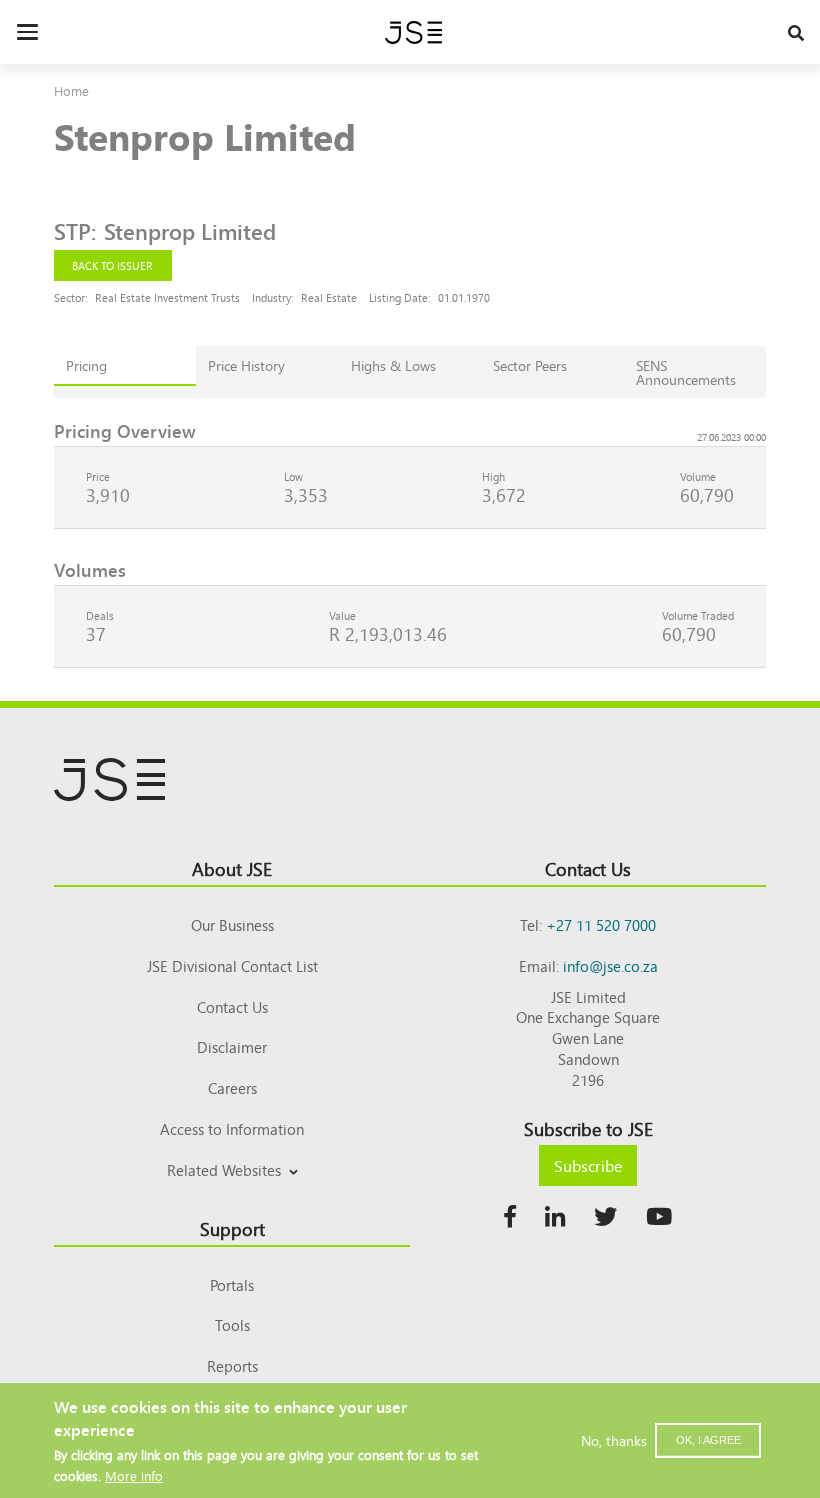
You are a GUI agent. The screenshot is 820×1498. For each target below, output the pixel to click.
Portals (232, 1284)
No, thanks (614, 1440)
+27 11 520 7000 (601, 924)
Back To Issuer (112, 265)
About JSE (232, 868)
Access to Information (232, 1128)
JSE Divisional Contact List (232, 965)
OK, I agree (708, 1440)
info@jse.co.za (610, 965)
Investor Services (232, 1193)
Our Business (232, 924)
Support (232, 1228)
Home (71, 90)
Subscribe (588, 1165)
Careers (232, 1087)
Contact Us (232, 1006)
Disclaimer (232, 1046)
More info (134, 1475)
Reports (232, 1365)
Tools (232, 1324)
